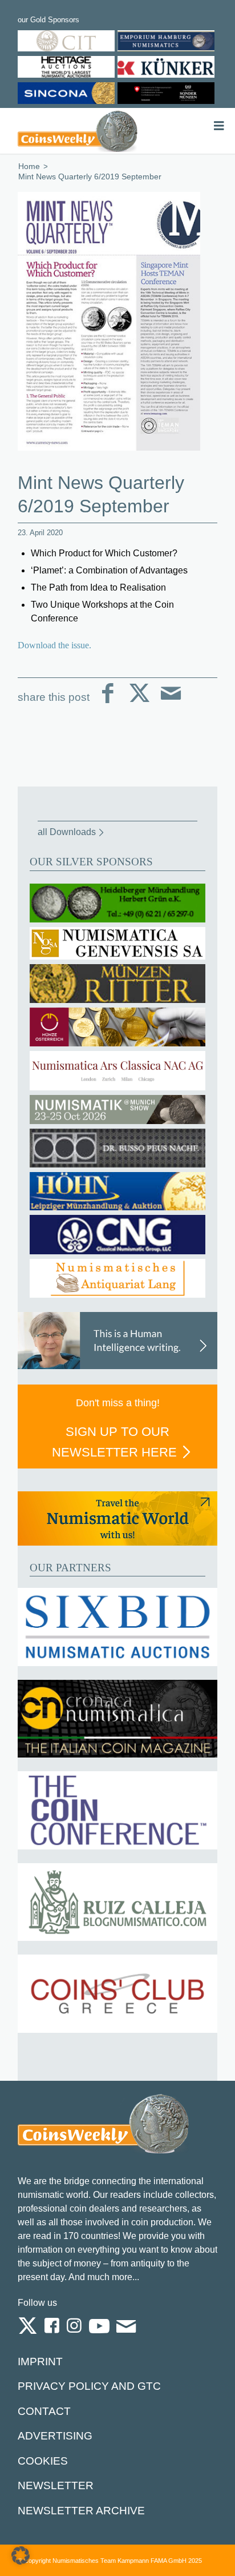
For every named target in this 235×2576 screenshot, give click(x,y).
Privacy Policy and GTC (89, 2386)
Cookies (43, 2461)
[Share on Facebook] (108, 702)
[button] (21, 2555)
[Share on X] (139, 702)
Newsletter (56, 2485)
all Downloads (67, 832)
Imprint (40, 2362)
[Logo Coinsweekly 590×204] (78, 131)
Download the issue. (54, 645)
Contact (44, 2411)
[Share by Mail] (171, 702)
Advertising (55, 2436)
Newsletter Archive (81, 2511)
